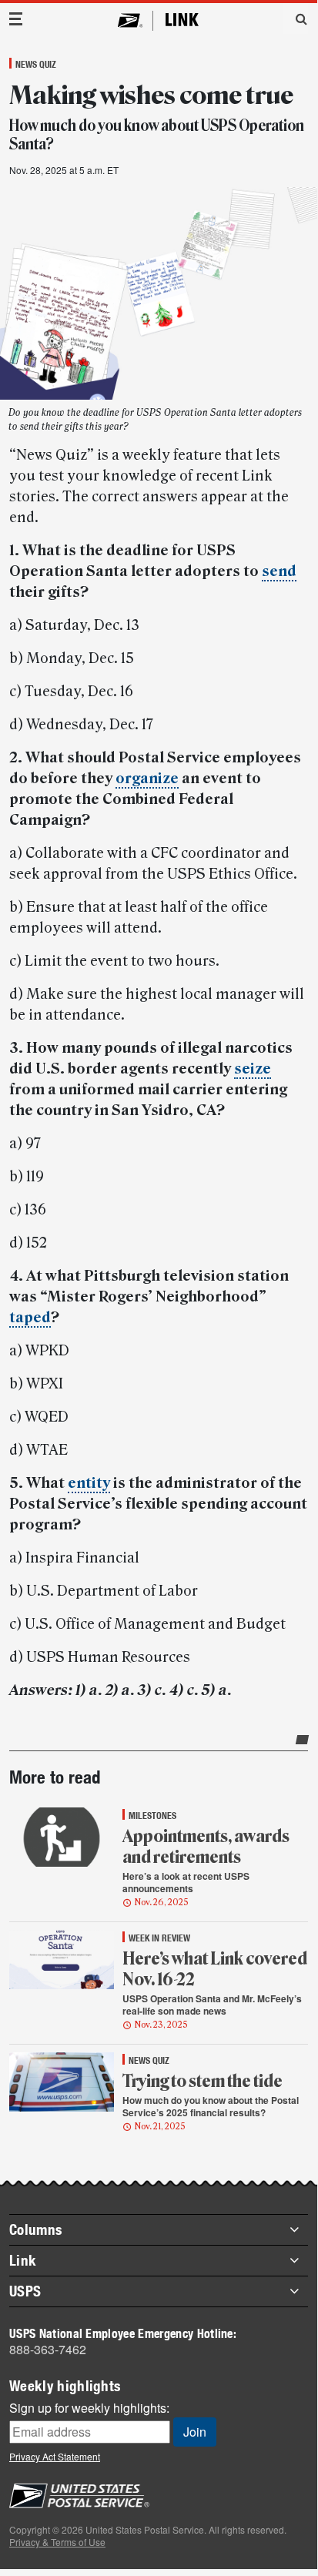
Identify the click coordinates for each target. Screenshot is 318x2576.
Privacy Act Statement (55, 2456)
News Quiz (36, 64)
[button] (296, 18)
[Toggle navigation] (16, 19)
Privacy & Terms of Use (57, 2542)
